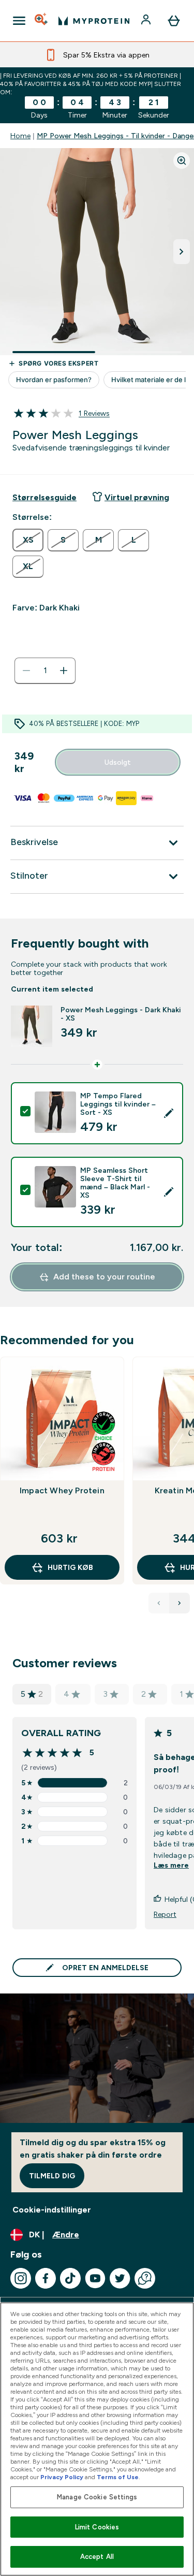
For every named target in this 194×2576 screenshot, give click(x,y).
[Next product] (180, 1603)
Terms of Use (118, 2477)
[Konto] (147, 21)
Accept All (97, 2557)
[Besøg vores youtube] (95, 2278)
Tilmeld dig (52, 2176)
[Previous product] (159, 1603)
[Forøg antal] (64, 671)
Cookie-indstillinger (52, 2210)
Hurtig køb (70, 1567)
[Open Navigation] (19, 21)
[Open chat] (145, 2278)
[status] (45, 671)
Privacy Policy (62, 2477)
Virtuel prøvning (137, 497)
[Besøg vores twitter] (120, 2278)
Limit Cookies (97, 2527)
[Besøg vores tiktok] (70, 2278)
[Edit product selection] (169, 1113)
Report (165, 1914)
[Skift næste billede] (182, 252)
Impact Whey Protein (62, 1490)
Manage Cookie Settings (97, 2497)
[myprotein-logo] (94, 21)
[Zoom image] (182, 161)
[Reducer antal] (26, 671)
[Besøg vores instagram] (21, 2278)
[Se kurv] (174, 21)
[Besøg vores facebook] (46, 2278)
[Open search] (42, 21)
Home (20, 136)
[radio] (28, 540)
